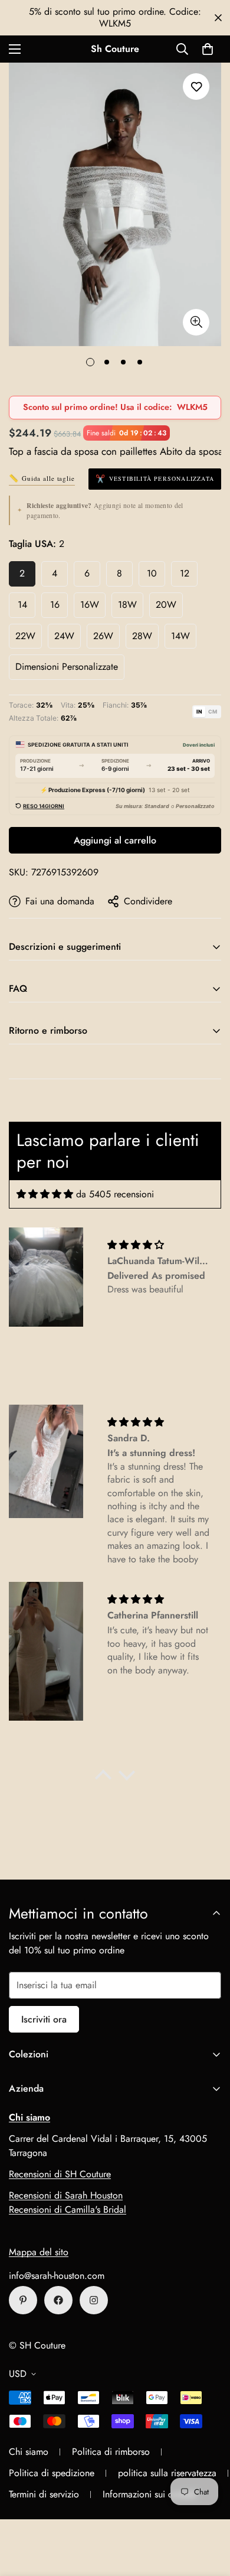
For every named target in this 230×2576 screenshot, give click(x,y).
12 (185, 573)
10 (152, 573)
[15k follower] (58, 2300)
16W (90, 605)
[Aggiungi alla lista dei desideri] (196, 87)
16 (55, 605)
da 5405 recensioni (115, 1194)
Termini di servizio (44, 2494)
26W (103, 636)
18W (127, 605)
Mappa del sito (39, 2252)
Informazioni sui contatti (150, 2494)
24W (64, 636)
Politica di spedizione (52, 2473)
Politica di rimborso (111, 2452)
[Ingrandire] (196, 322)
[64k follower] (94, 2300)
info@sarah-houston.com (57, 2276)
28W (142, 636)
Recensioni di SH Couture (60, 2174)
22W (25, 636)
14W (180, 636)
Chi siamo (29, 2452)
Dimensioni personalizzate (67, 667)
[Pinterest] (23, 2300)
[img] (45, 1194)
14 (22, 605)
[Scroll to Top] (209, 2513)
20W (166, 605)
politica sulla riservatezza (167, 2473)
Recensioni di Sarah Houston (66, 2195)
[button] (208, 49)
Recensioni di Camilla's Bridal (68, 2209)
